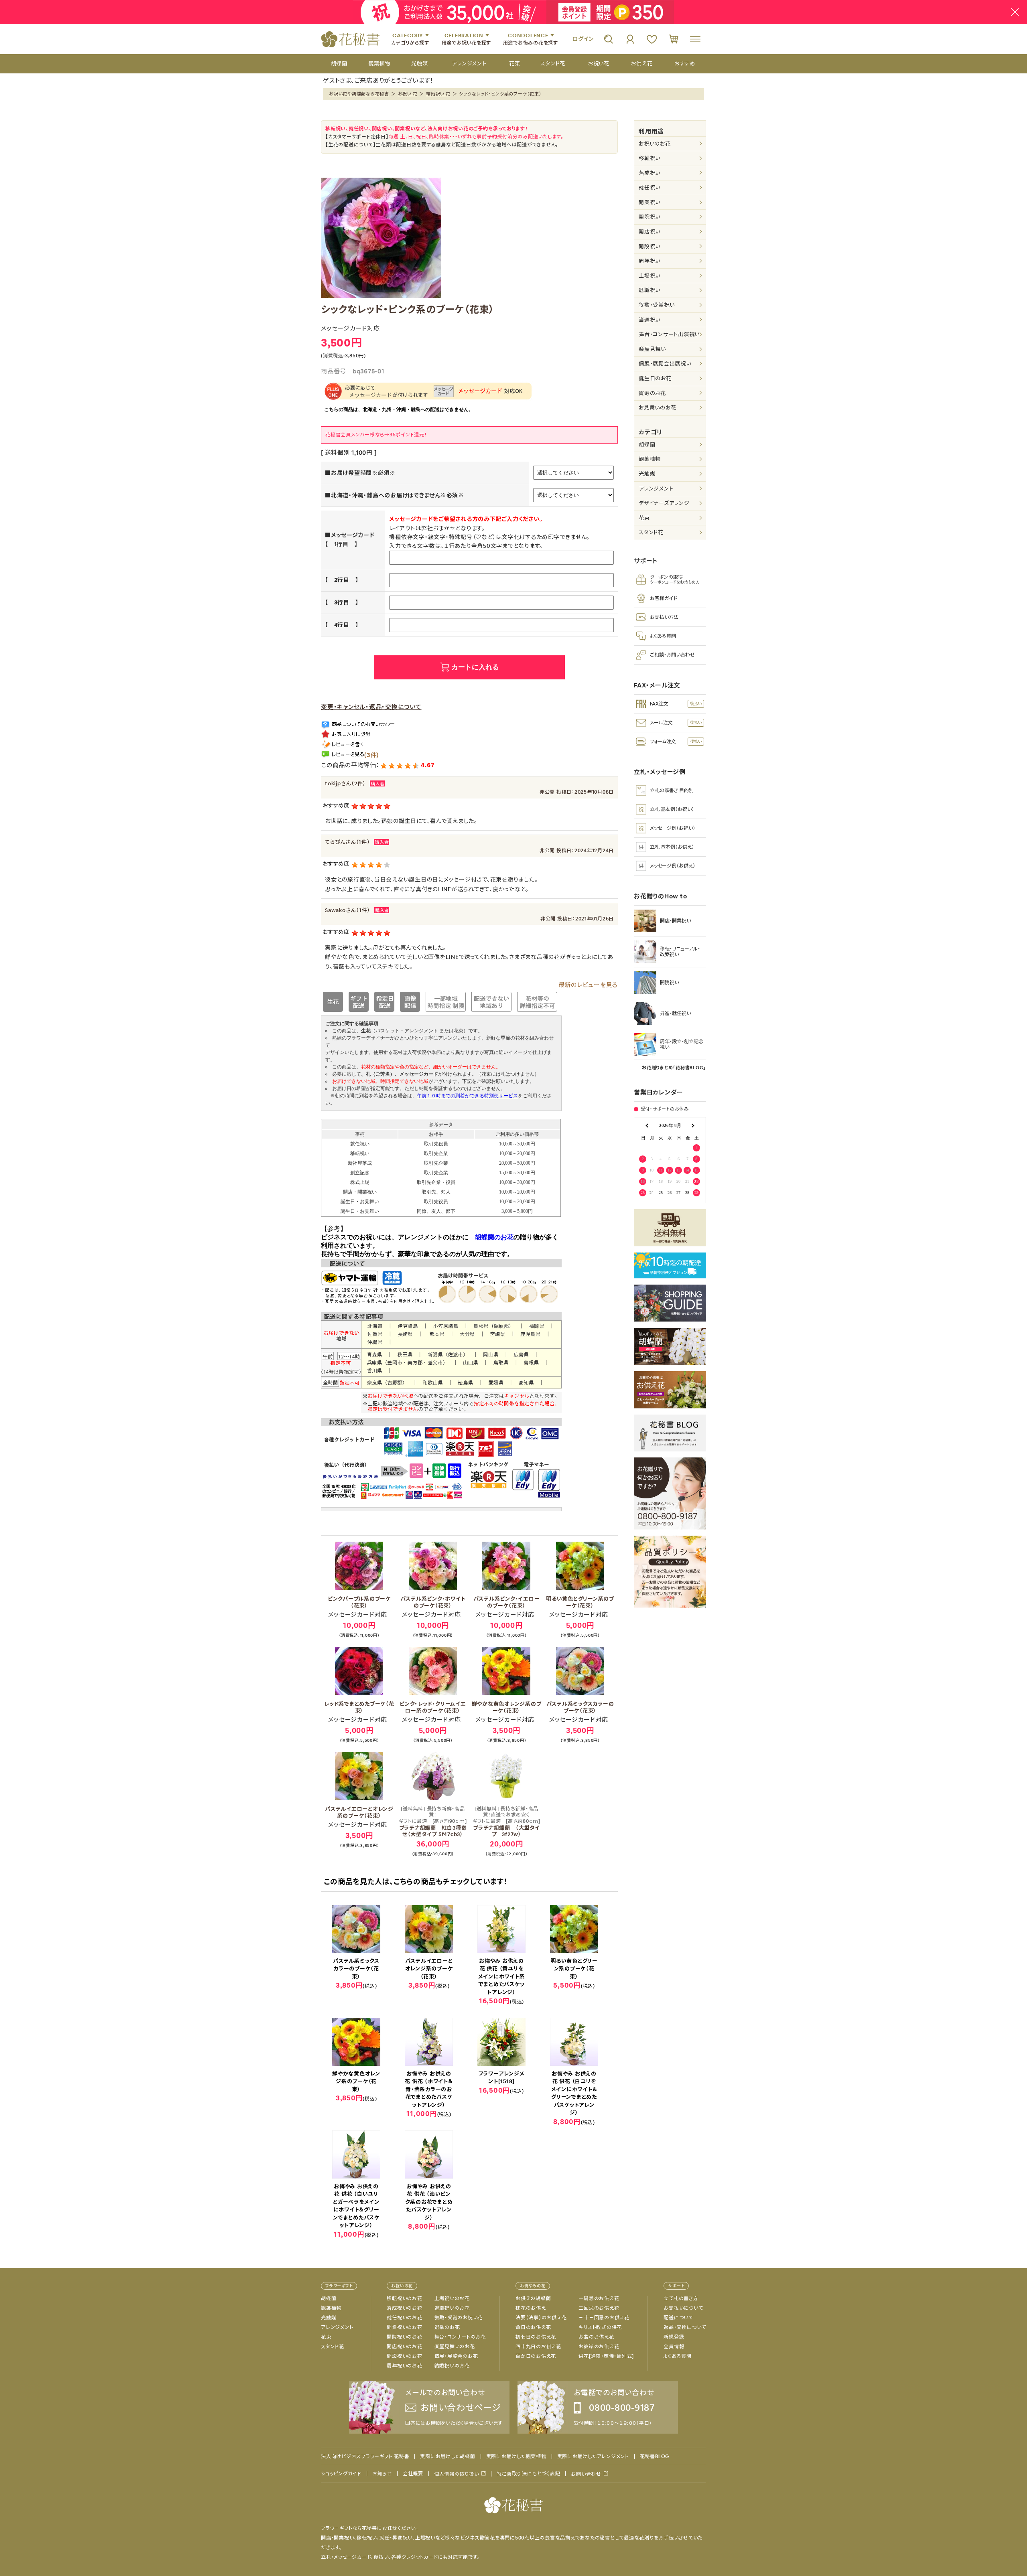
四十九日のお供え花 (538, 2347)
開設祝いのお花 (404, 2356)
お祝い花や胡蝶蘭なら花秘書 (359, 94)
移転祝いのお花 (404, 2298)
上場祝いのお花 (452, 2298)
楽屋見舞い (652, 349)
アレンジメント (656, 489)
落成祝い (649, 173)
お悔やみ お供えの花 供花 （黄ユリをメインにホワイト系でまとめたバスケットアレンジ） (502, 1977)
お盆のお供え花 (596, 2337)
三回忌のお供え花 (599, 2308)
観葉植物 (650, 459)
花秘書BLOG (655, 2456)
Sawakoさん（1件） (348, 910)
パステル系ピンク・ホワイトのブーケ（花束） (433, 1602)
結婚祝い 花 (438, 94)
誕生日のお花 (655, 378)
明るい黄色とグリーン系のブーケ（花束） (580, 1602)
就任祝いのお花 (404, 2318)
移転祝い (649, 158)
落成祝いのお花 (404, 2308)
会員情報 (674, 2347)
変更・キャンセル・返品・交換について (371, 707)
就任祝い (649, 187)
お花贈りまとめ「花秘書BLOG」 (674, 1068)
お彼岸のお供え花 (599, 2347)
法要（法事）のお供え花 (541, 2318)
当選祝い (649, 320)
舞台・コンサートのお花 (460, 2337)
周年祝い (649, 261)
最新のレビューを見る (588, 985)
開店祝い (649, 232)
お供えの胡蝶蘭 (533, 2298)
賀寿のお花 (652, 393)
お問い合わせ (586, 2474)
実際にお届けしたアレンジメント (593, 2456)
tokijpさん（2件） (345, 783)
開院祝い (649, 217)
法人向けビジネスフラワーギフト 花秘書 (365, 2456)
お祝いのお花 (655, 144)
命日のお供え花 (533, 2327)
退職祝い (649, 290)
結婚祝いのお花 (452, 2366)
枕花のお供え (531, 2308)
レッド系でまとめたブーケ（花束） (359, 1707)
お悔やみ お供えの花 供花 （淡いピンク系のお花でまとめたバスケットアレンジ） (429, 2202)
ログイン (583, 39)
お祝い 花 (408, 94)
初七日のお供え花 (536, 2337)
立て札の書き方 (681, 2298)
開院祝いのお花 (404, 2337)
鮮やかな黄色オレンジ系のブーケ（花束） (507, 1707)
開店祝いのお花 (404, 2347)
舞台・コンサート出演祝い (669, 334)
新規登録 (674, 2337)
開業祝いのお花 (404, 2327)
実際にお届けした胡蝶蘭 (448, 2456)
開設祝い (649, 246)
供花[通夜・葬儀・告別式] (606, 2356)
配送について (678, 2318)
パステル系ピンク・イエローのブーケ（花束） (507, 1602)
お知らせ (382, 2474)
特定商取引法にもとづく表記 (529, 2474)
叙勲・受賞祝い (657, 305)
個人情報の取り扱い (457, 2474)
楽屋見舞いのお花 (455, 2347)
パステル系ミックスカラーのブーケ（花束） (580, 1707)
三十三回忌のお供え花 (604, 2318)
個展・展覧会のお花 (456, 2356)
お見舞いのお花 (657, 408)
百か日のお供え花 (536, 2356)
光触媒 (647, 474)
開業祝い (649, 202)
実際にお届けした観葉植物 (516, 2456)
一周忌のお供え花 (599, 2298)
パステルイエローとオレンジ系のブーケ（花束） (359, 1812)
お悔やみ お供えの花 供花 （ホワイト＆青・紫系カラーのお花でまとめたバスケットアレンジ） (429, 2089)
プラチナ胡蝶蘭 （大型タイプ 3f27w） (506, 1822)
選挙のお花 (447, 2327)
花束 (644, 518)
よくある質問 (678, 2356)
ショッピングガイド (341, 2474)
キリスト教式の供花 (600, 2327)
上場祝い (649, 276)
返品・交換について (685, 2327)
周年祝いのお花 (404, 2366)
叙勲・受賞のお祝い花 (459, 2318)
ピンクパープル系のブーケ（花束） (359, 1602)
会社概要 (413, 2474)
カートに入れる (475, 667)
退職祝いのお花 (452, 2308)
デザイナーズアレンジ (664, 503)
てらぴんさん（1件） (348, 842)
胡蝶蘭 (647, 445)
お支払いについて (683, 2308)
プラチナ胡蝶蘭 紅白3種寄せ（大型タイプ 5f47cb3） (433, 1822)
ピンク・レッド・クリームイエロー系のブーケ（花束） (433, 1707)
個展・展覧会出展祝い (665, 364)
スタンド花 (651, 532)
